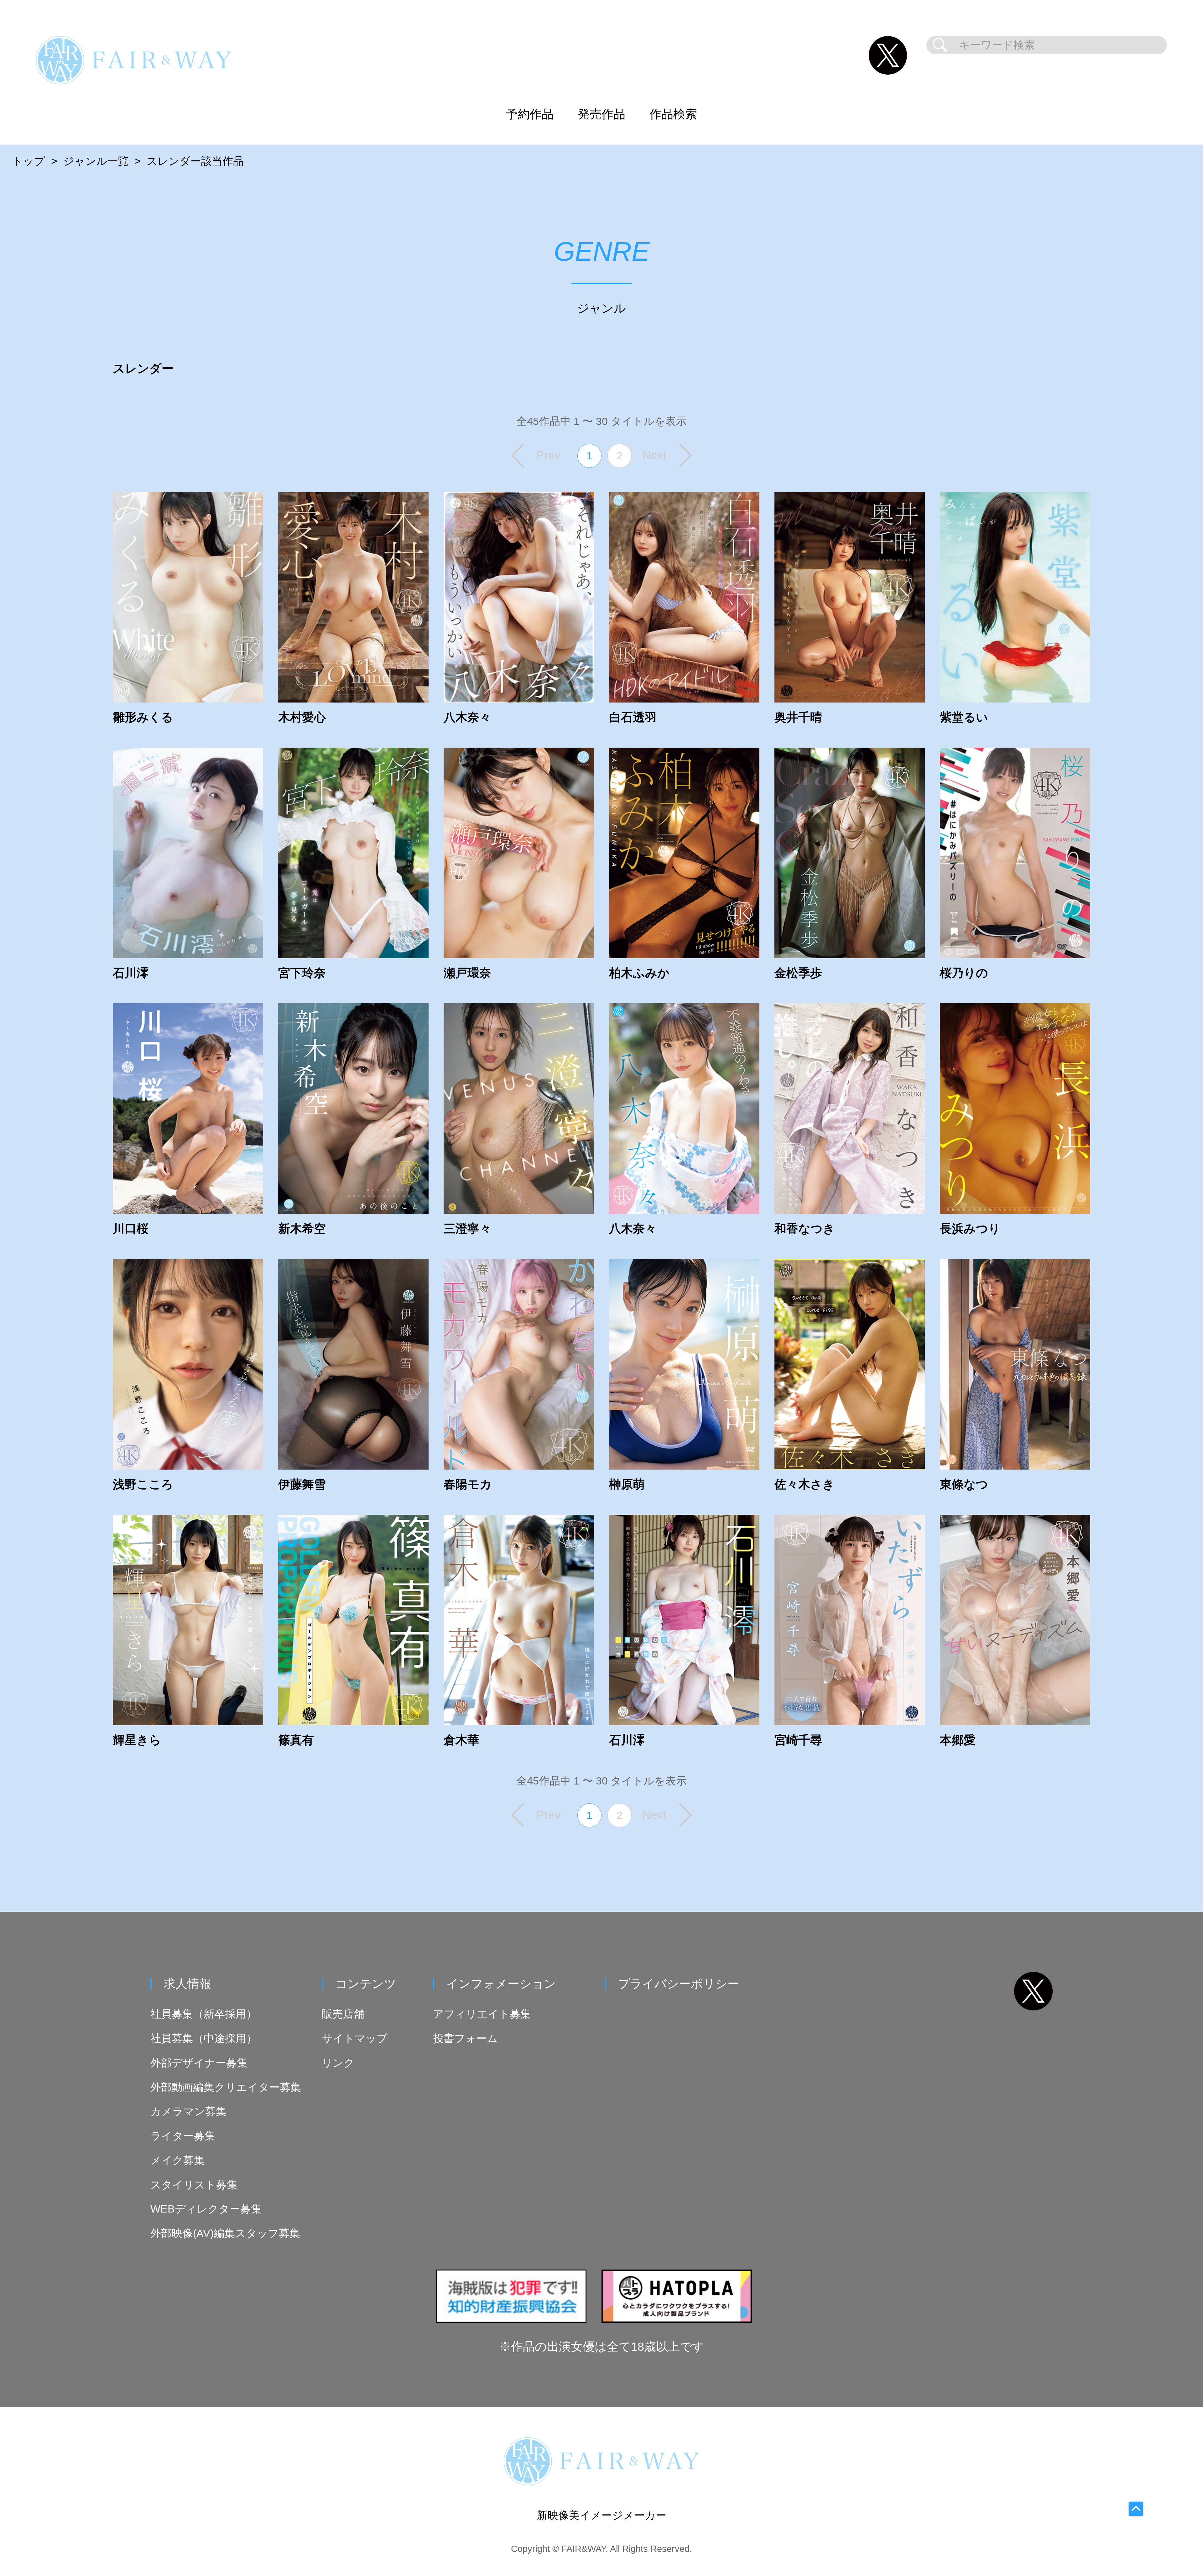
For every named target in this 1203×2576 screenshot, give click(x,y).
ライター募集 (183, 2136)
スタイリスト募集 (194, 2185)
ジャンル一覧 (96, 161)
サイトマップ (355, 2038)
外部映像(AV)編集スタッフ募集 (225, 2233)
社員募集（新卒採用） (204, 2014)
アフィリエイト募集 (482, 2014)
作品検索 (673, 114)
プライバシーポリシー (679, 1984)
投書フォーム (465, 2038)
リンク (338, 2063)
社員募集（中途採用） (204, 2038)
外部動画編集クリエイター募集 (226, 2087)
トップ (28, 161)
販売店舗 (343, 2014)
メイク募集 (177, 2160)
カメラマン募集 (188, 2111)
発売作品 (601, 114)
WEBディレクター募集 (206, 2209)
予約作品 (530, 114)
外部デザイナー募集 (199, 2063)
